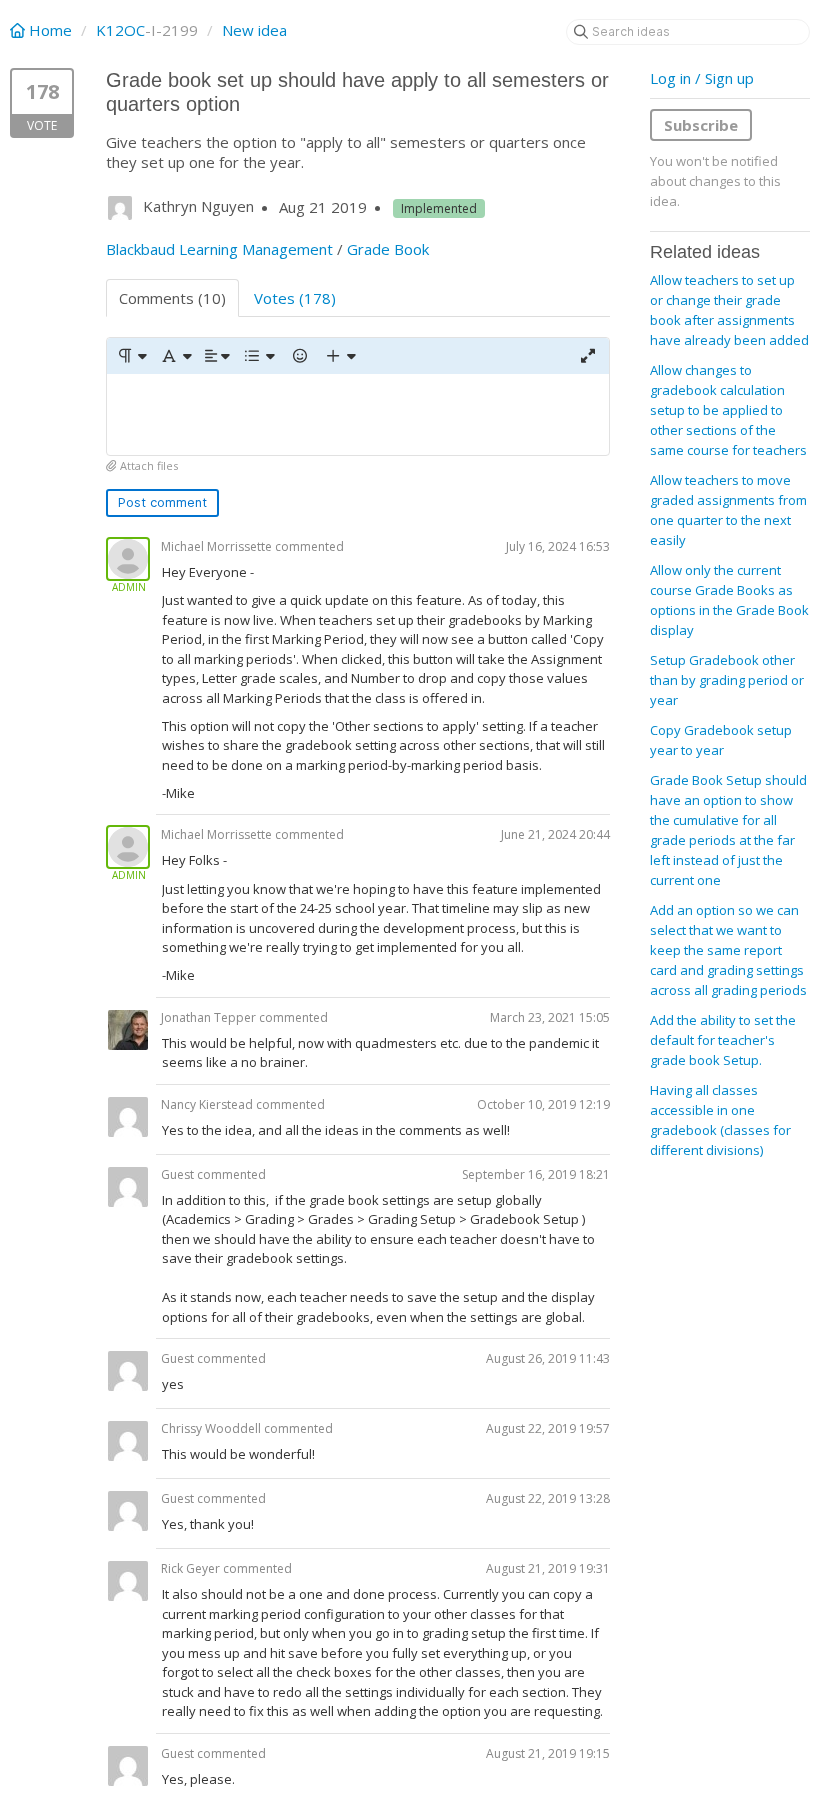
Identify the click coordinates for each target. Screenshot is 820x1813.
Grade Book (388, 249)
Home (50, 30)
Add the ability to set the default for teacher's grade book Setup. (723, 1040)
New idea (254, 30)
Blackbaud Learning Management (219, 249)
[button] (131, 356)
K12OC (120, 30)
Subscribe (701, 125)
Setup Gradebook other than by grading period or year (727, 680)
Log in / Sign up (702, 78)
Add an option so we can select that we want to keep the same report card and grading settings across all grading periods (728, 950)
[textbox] (358, 414)
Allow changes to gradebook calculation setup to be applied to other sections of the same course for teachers (728, 410)
